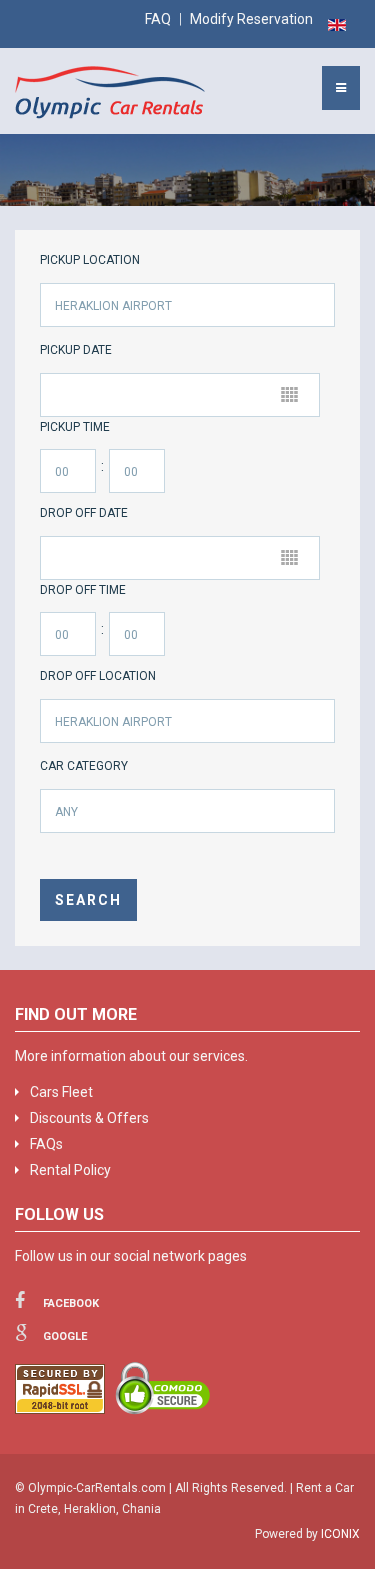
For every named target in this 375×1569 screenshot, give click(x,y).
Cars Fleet (61, 1092)
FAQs (46, 1144)
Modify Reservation (251, 19)
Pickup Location (90, 260)
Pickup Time (75, 427)
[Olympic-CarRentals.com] (110, 92)
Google (63, 1336)
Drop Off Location (98, 676)
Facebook (69, 1303)
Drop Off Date (84, 513)
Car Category (84, 766)
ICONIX (340, 1534)
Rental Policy (70, 1170)
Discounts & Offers (89, 1118)
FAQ (158, 19)
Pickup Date (76, 350)
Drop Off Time (83, 590)
